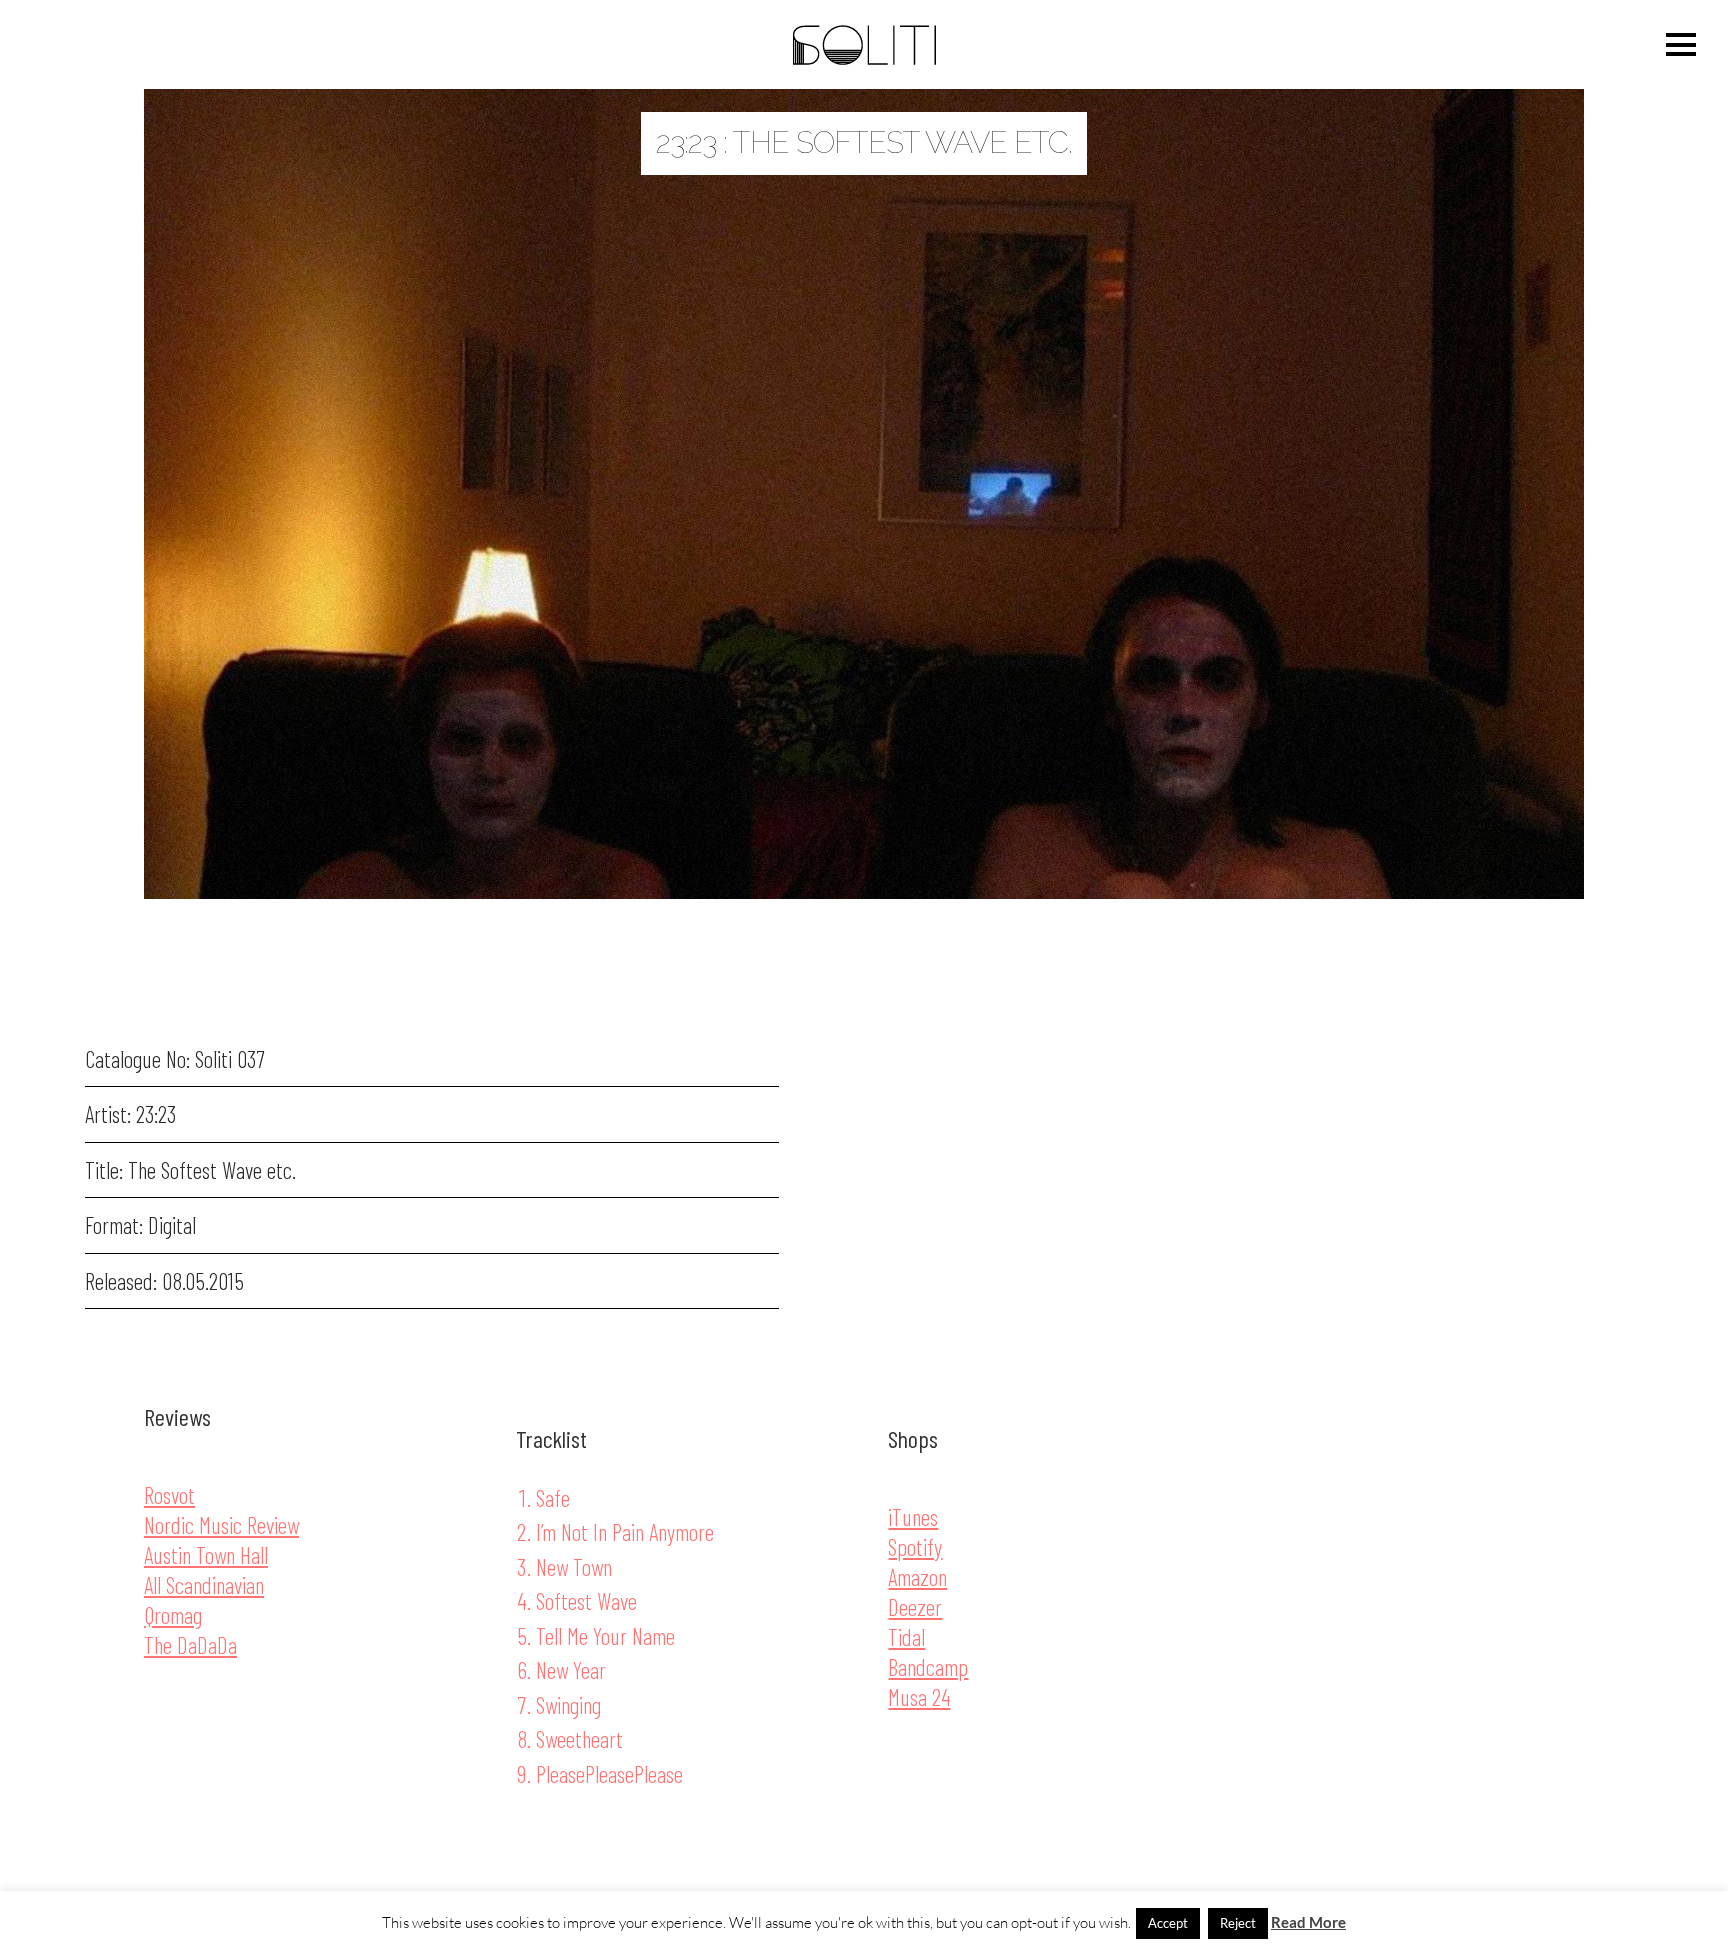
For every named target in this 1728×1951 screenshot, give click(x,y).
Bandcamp (928, 1667)
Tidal (906, 1637)
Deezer (915, 1607)
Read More (1308, 1922)
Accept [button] (1168, 1923)
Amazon (917, 1577)
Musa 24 (919, 1697)
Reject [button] (1238, 1923)
